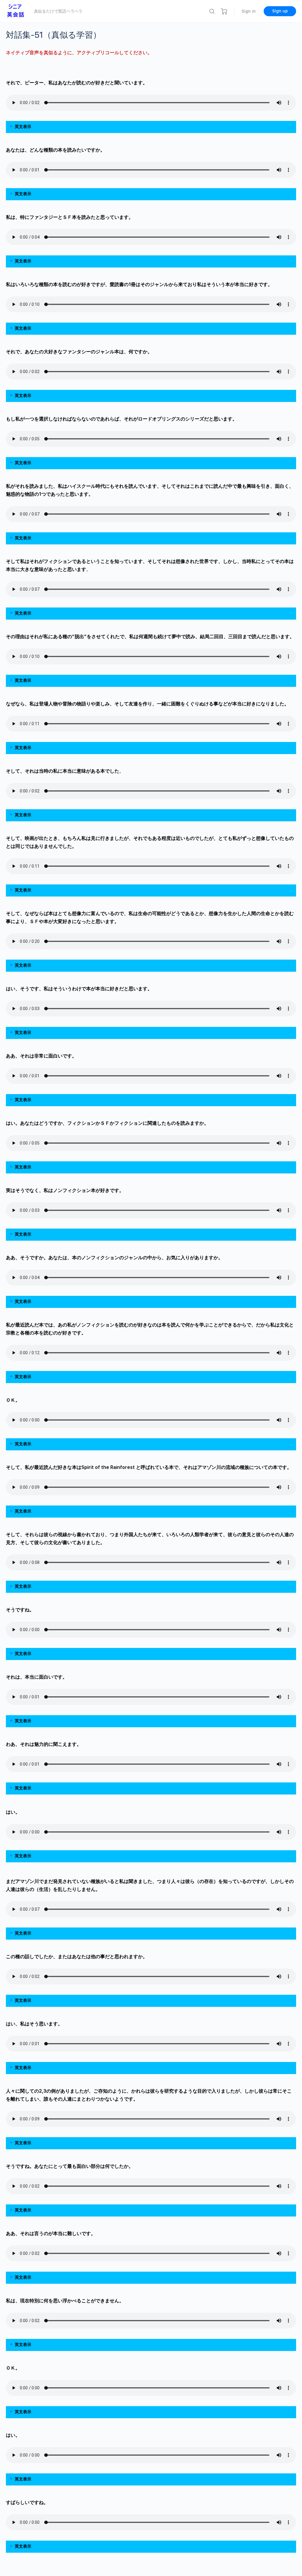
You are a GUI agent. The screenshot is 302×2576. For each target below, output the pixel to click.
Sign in (249, 11)
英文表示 (23, 127)
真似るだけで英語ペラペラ (58, 11)
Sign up (280, 11)
